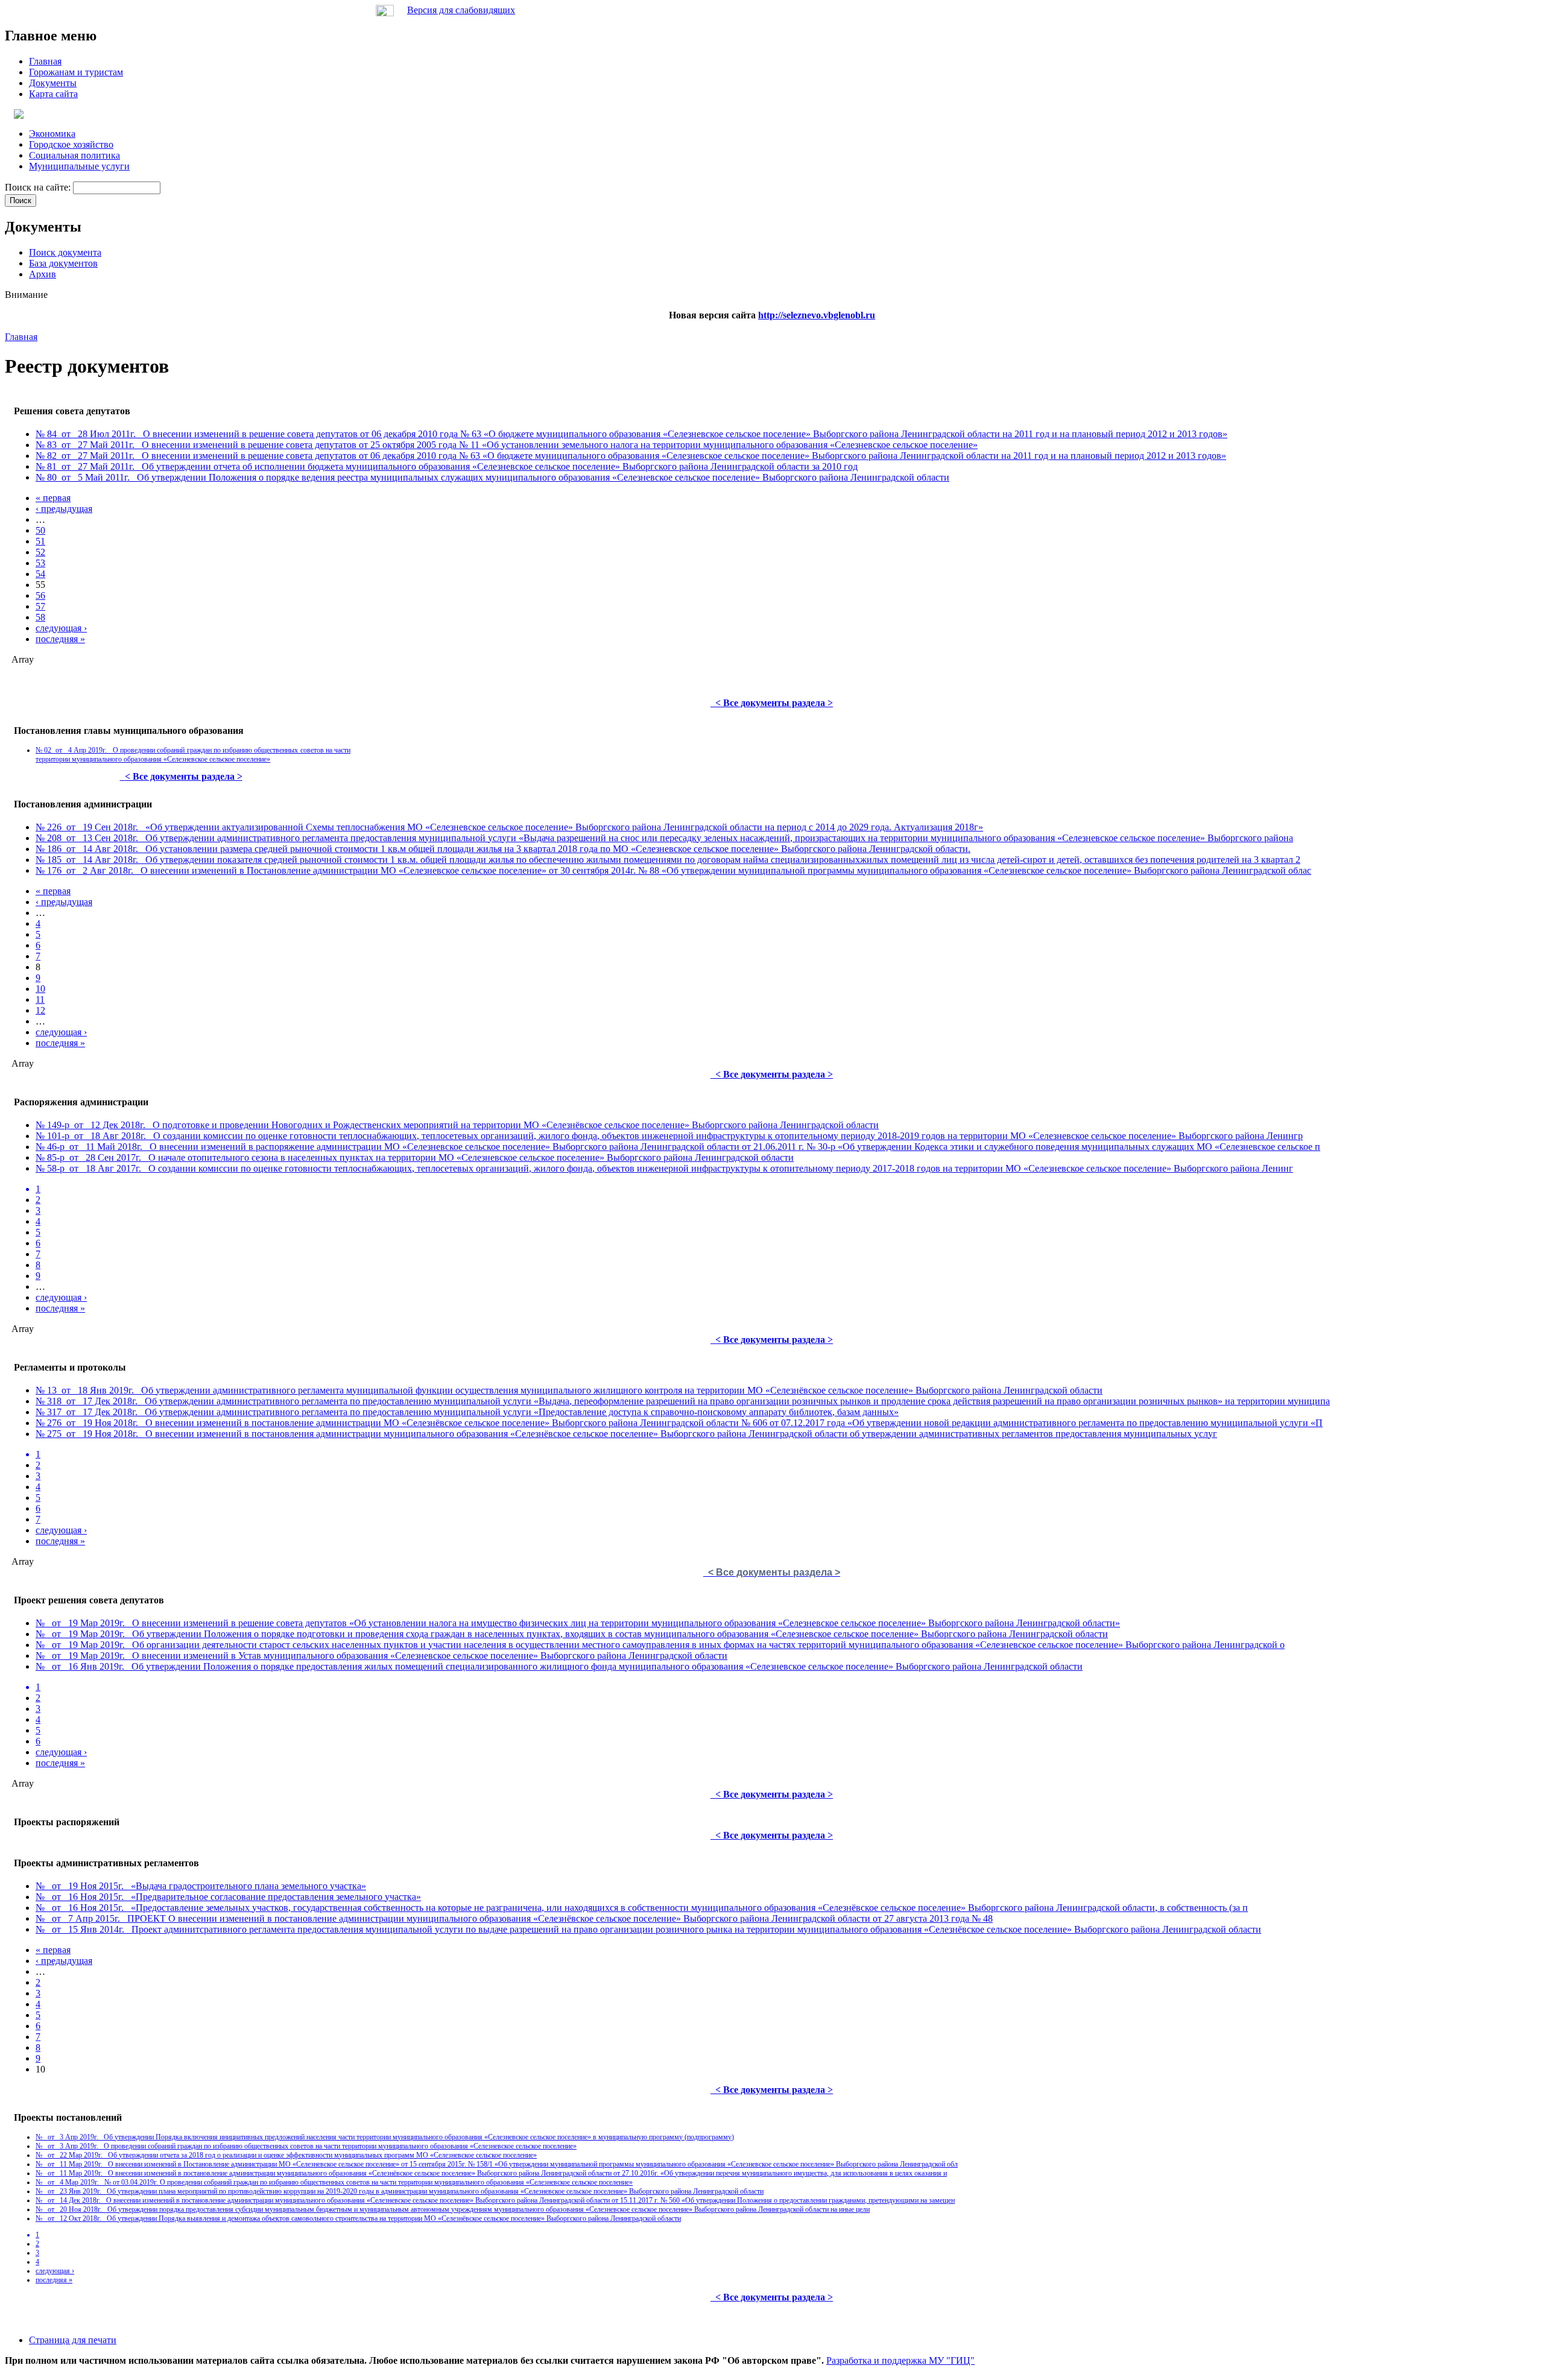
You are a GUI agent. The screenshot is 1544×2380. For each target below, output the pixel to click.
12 (40, 1010)
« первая (53, 498)
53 (40, 563)
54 (40, 574)
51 (40, 541)
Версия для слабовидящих (461, 10)
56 (40, 595)
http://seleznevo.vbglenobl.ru (817, 315)
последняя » (60, 639)
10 (40, 989)
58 (40, 617)
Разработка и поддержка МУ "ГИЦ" (900, 2360)
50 (40, 530)
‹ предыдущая (64, 509)
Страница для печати (73, 2340)
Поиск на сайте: (39, 187)
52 (40, 552)
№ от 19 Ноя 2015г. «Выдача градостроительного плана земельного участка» (201, 1886)
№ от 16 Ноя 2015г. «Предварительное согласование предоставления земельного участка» (228, 1897)
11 (40, 999)
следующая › (61, 628)
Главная (21, 337)
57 (40, 606)
